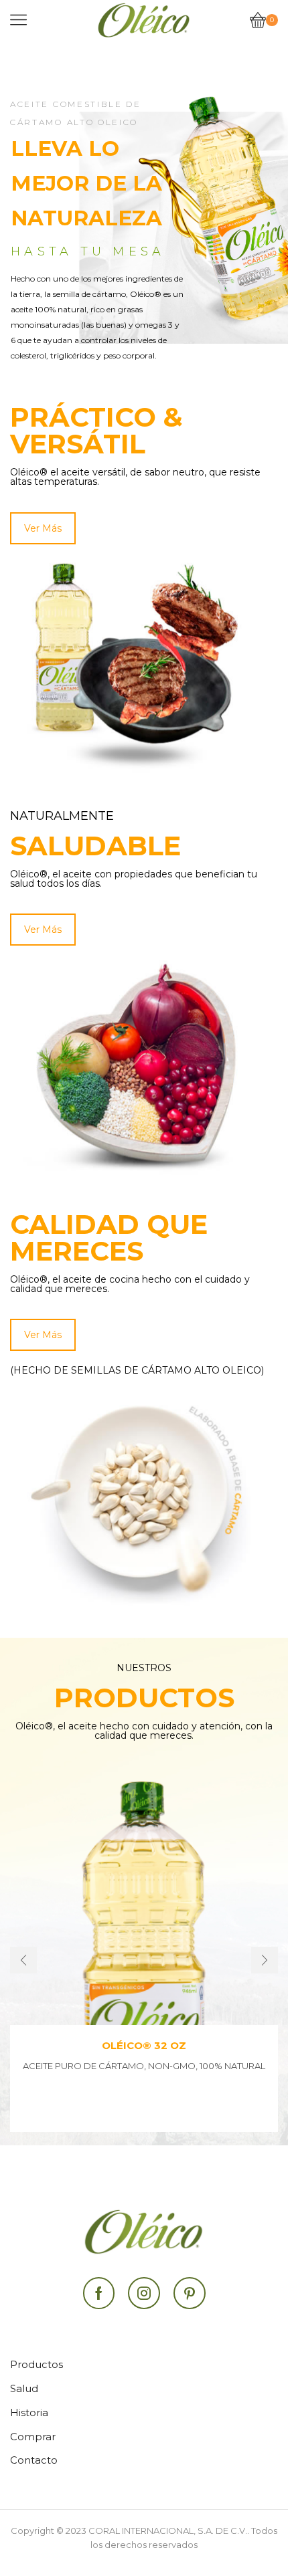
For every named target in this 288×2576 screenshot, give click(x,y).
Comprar (33, 2437)
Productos (37, 2365)
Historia (29, 2413)
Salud (24, 2389)
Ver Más (43, 528)
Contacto (34, 2460)
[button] (23, 1960)
